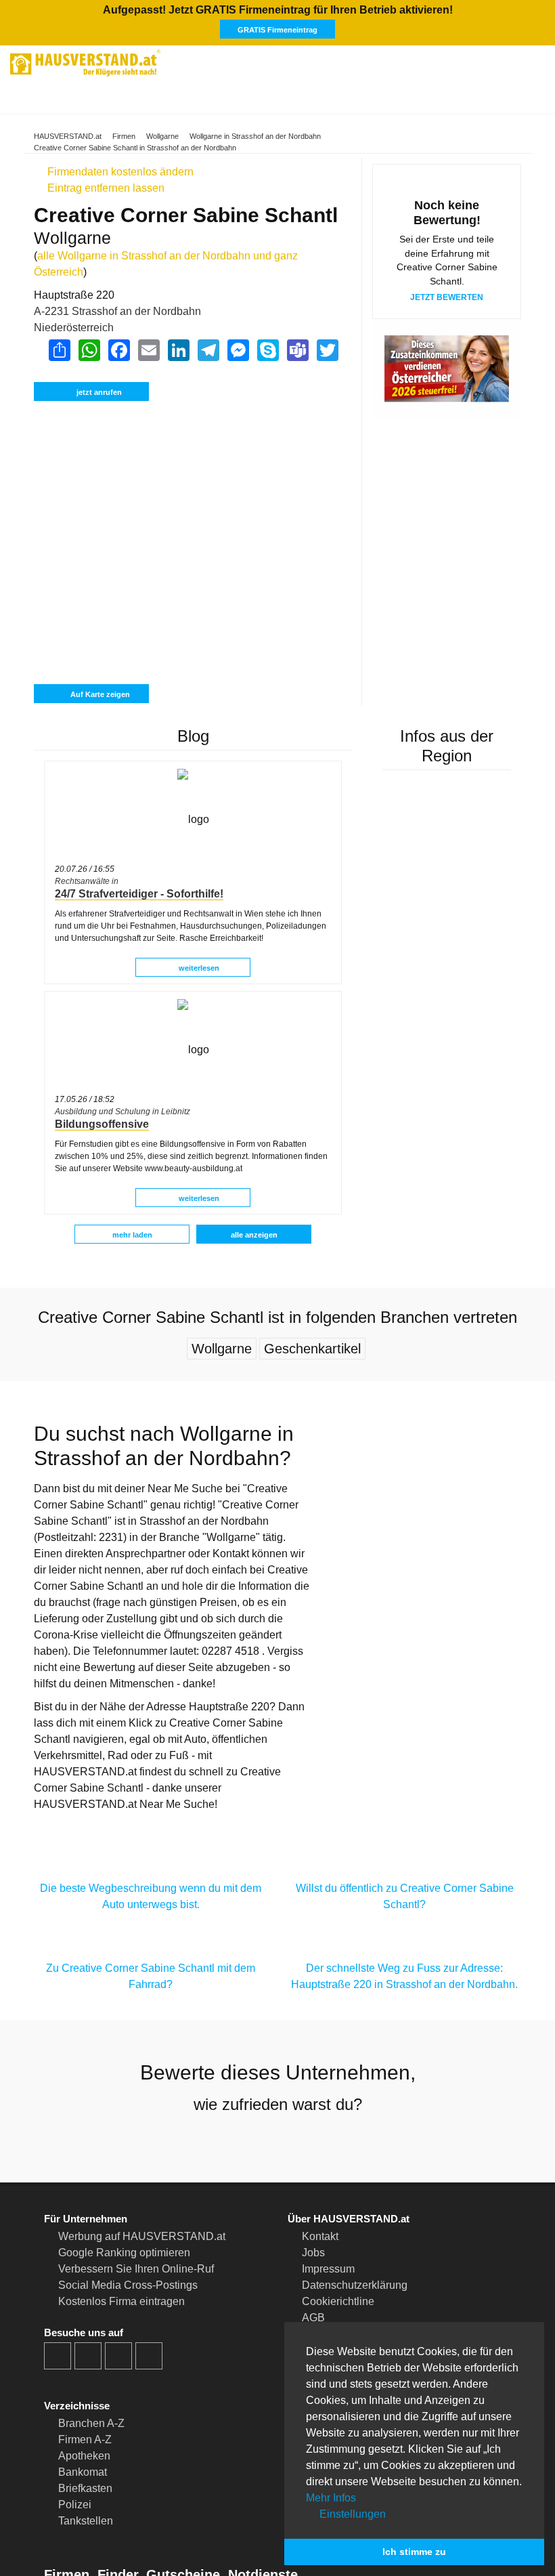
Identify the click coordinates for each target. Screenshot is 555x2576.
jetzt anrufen (99, 392)
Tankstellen (86, 2521)
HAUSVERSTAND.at (68, 136)
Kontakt (320, 2236)
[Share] (59, 350)
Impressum (328, 2269)
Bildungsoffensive (102, 1124)
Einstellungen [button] (351, 2514)
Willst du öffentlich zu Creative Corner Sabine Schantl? (405, 1896)
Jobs (313, 2253)
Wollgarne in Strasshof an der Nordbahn (255, 136)
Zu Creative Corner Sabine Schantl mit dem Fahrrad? (151, 1976)
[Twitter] (327, 350)
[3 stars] (277, 2140)
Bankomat (83, 2472)
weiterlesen (198, 968)
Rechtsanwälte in (87, 881)
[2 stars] (253, 2140)
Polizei (75, 2505)
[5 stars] (326, 2140)
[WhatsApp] (89, 350)
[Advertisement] (193, 466)
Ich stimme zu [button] (414, 2552)
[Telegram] (208, 350)
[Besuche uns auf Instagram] (88, 2356)
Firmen (124, 136)
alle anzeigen (254, 1235)
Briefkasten (85, 2488)
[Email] (148, 350)
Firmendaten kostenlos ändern (119, 172)
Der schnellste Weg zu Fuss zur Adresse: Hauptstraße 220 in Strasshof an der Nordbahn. (404, 1976)
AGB (313, 2318)
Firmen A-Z (85, 2440)
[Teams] (297, 350)
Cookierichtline (338, 2301)
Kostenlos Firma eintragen (121, 2301)
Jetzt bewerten (447, 297)
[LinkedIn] (178, 350)
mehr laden (132, 1235)
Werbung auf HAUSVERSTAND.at (142, 2236)
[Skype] (267, 350)
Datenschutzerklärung (355, 2285)
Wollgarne (162, 136)
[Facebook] (118, 350)
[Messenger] (238, 350)
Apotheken (84, 2456)
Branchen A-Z (91, 2423)
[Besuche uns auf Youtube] (118, 2356)
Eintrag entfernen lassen (105, 188)
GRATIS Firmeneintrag (277, 30)
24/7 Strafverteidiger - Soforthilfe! (139, 894)
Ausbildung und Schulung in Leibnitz (123, 1112)
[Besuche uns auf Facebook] (58, 2356)
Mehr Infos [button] (331, 2498)
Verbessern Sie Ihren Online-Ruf (136, 2269)
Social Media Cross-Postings (128, 2285)
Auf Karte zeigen (99, 694)
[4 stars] (302, 2140)
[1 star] (229, 2140)
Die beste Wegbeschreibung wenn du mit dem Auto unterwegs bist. (151, 1896)
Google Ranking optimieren (124, 2253)
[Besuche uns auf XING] (149, 2356)
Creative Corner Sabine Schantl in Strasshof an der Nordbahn (135, 148)
